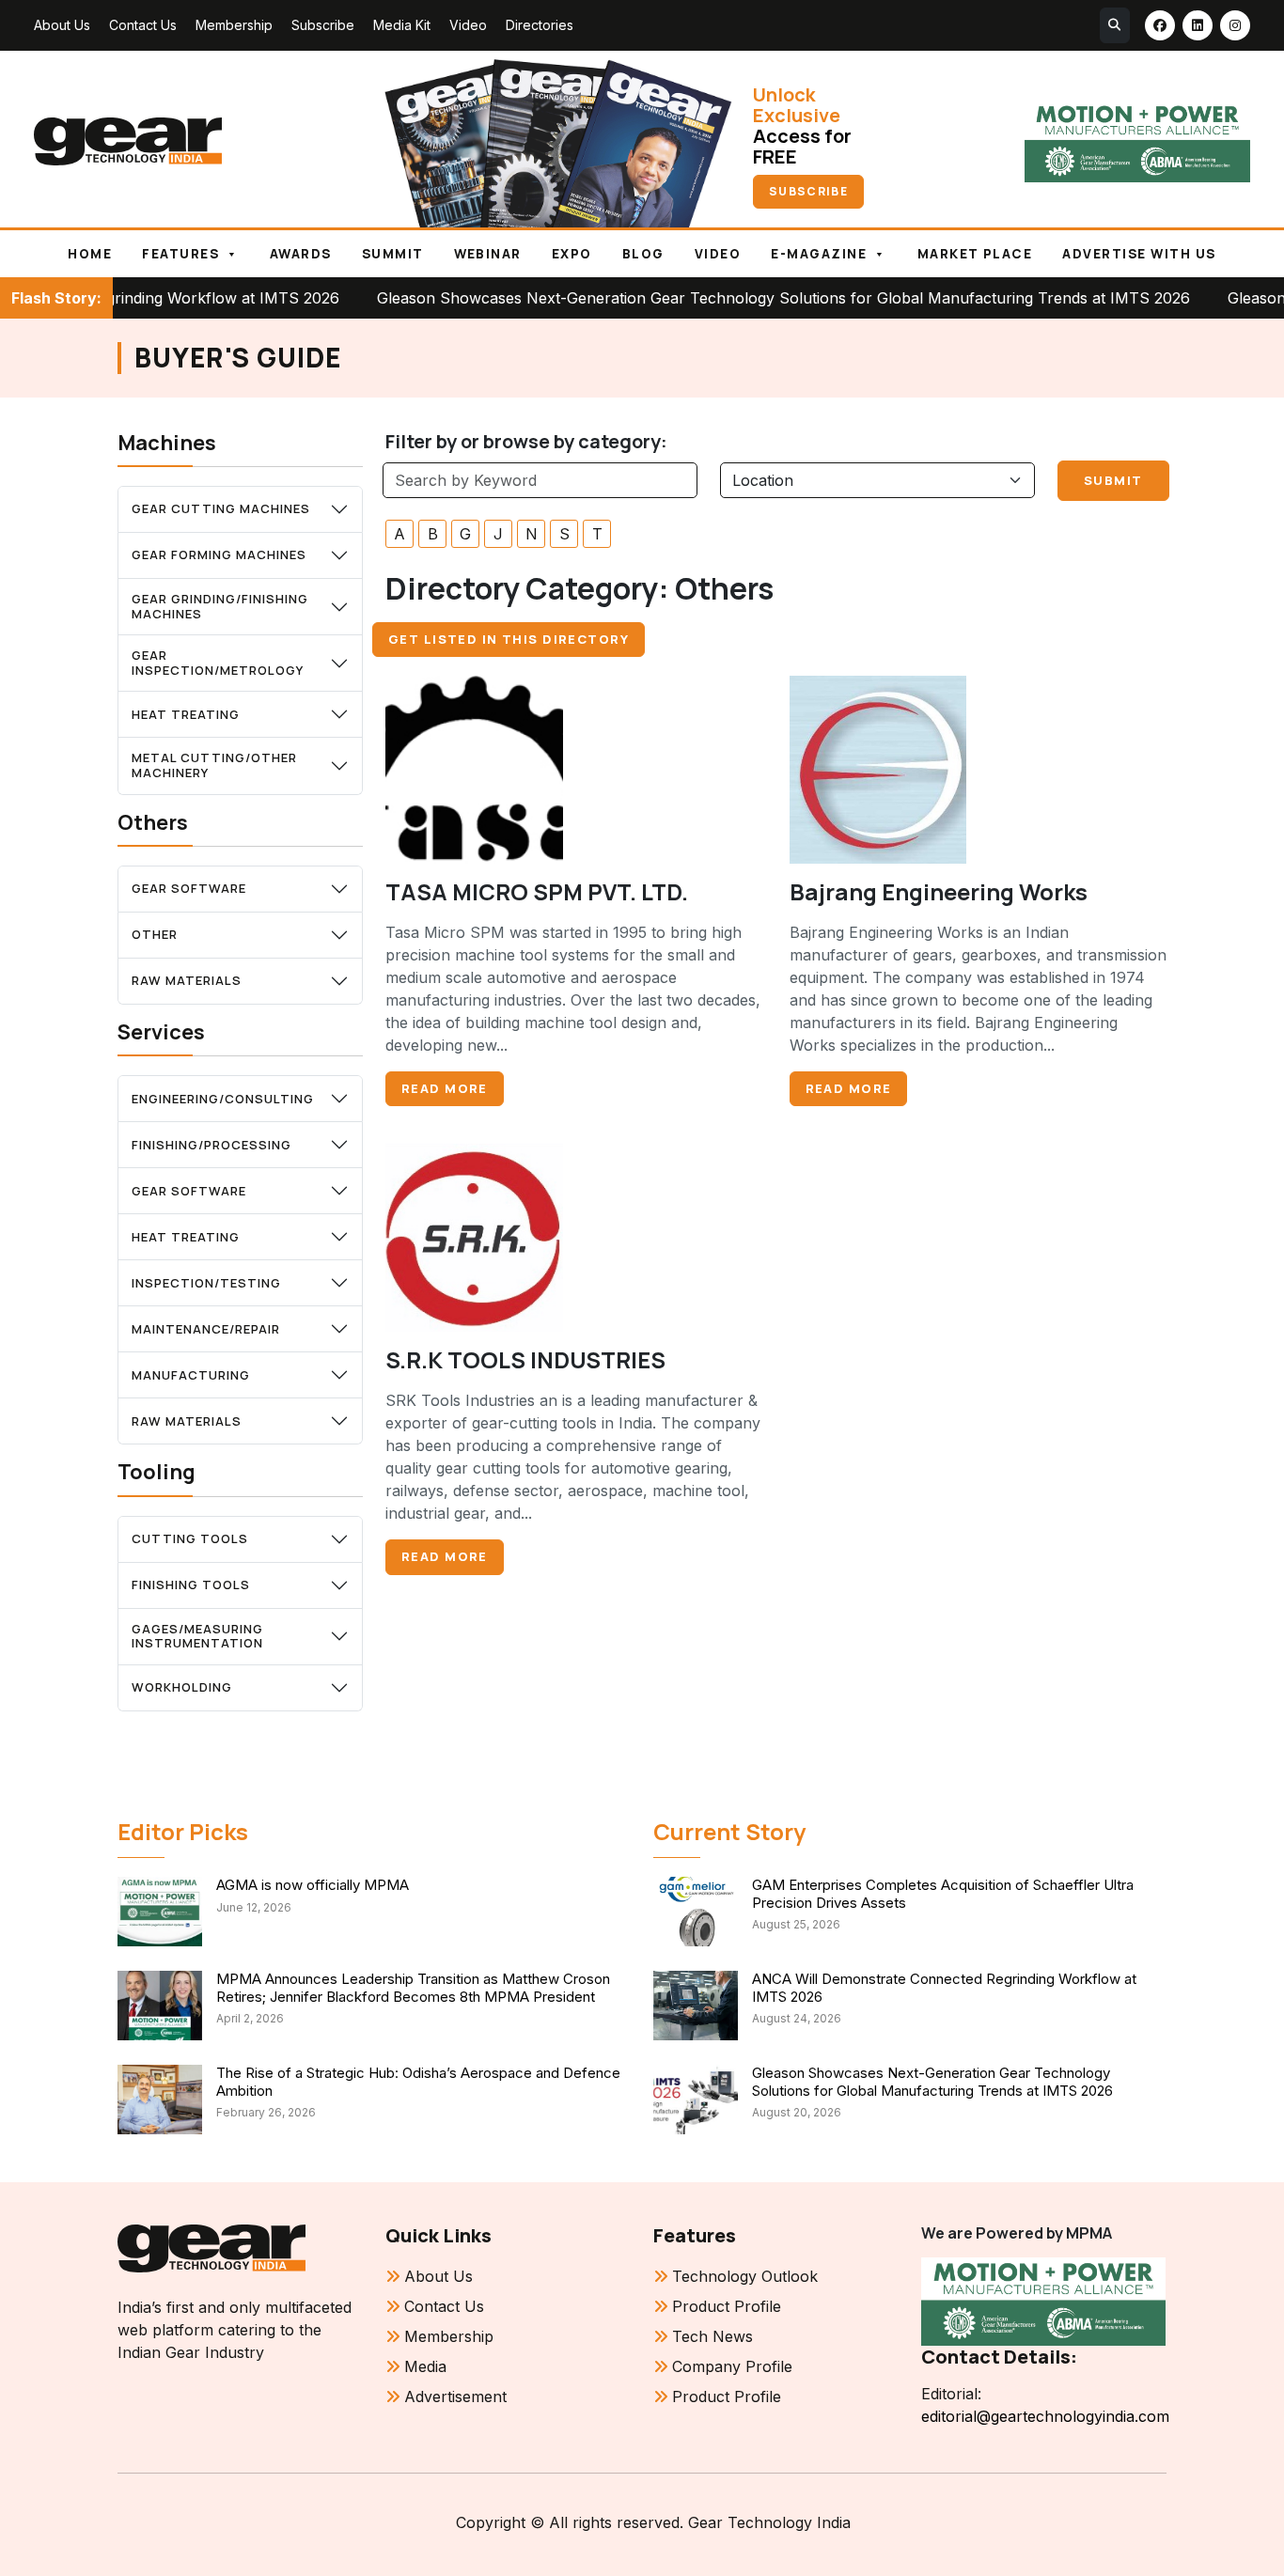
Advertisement (455, 2396)
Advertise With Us (1139, 254)
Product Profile (727, 2306)
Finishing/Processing (211, 1145)
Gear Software (189, 888)
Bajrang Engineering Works (939, 891)
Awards (301, 254)
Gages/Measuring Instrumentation (197, 1636)
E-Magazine (819, 254)
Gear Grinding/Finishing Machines (220, 606)
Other (155, 934)
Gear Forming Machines (219, 554)
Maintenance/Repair (206, 1329)
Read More (445, 1088)
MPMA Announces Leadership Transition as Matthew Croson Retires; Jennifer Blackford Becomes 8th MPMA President (413, 1988)
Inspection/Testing (206, 1283)
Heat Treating (186, 714)
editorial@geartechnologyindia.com (1044, 2416)
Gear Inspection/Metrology (218, 663)
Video (468, 25)
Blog (643, 254)
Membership (234, 25)
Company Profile (732, 2366)
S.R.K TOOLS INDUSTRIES (525, 1359)
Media (425, 2366)
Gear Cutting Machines (221, 508)
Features (180, 254)
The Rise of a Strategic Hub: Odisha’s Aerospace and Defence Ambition (418, 2082)
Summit (393, 254)
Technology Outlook (745, 2276)
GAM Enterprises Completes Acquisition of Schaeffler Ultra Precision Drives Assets (943, 1894)
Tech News (712, 2336)
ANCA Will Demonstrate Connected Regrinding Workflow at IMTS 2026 (944, 1988)
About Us (62, 25)
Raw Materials (187, 980)
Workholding (182, 1687)
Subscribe (323, 25)
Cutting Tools (190, 1538)
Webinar (488, 254)
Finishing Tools (191, 1585)
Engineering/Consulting (223, 1099)
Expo (572, 254)
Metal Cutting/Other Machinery (214, 765)
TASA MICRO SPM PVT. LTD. (537, 891)
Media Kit (402, 25)
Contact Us (143, 25)
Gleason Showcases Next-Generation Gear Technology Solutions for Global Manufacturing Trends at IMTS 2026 (690, 298)
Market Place (975, 254)
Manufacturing (191, 1375)
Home (90, 254)
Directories (540, 25)
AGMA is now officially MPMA (313, 1885)
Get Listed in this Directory (509, 639)
